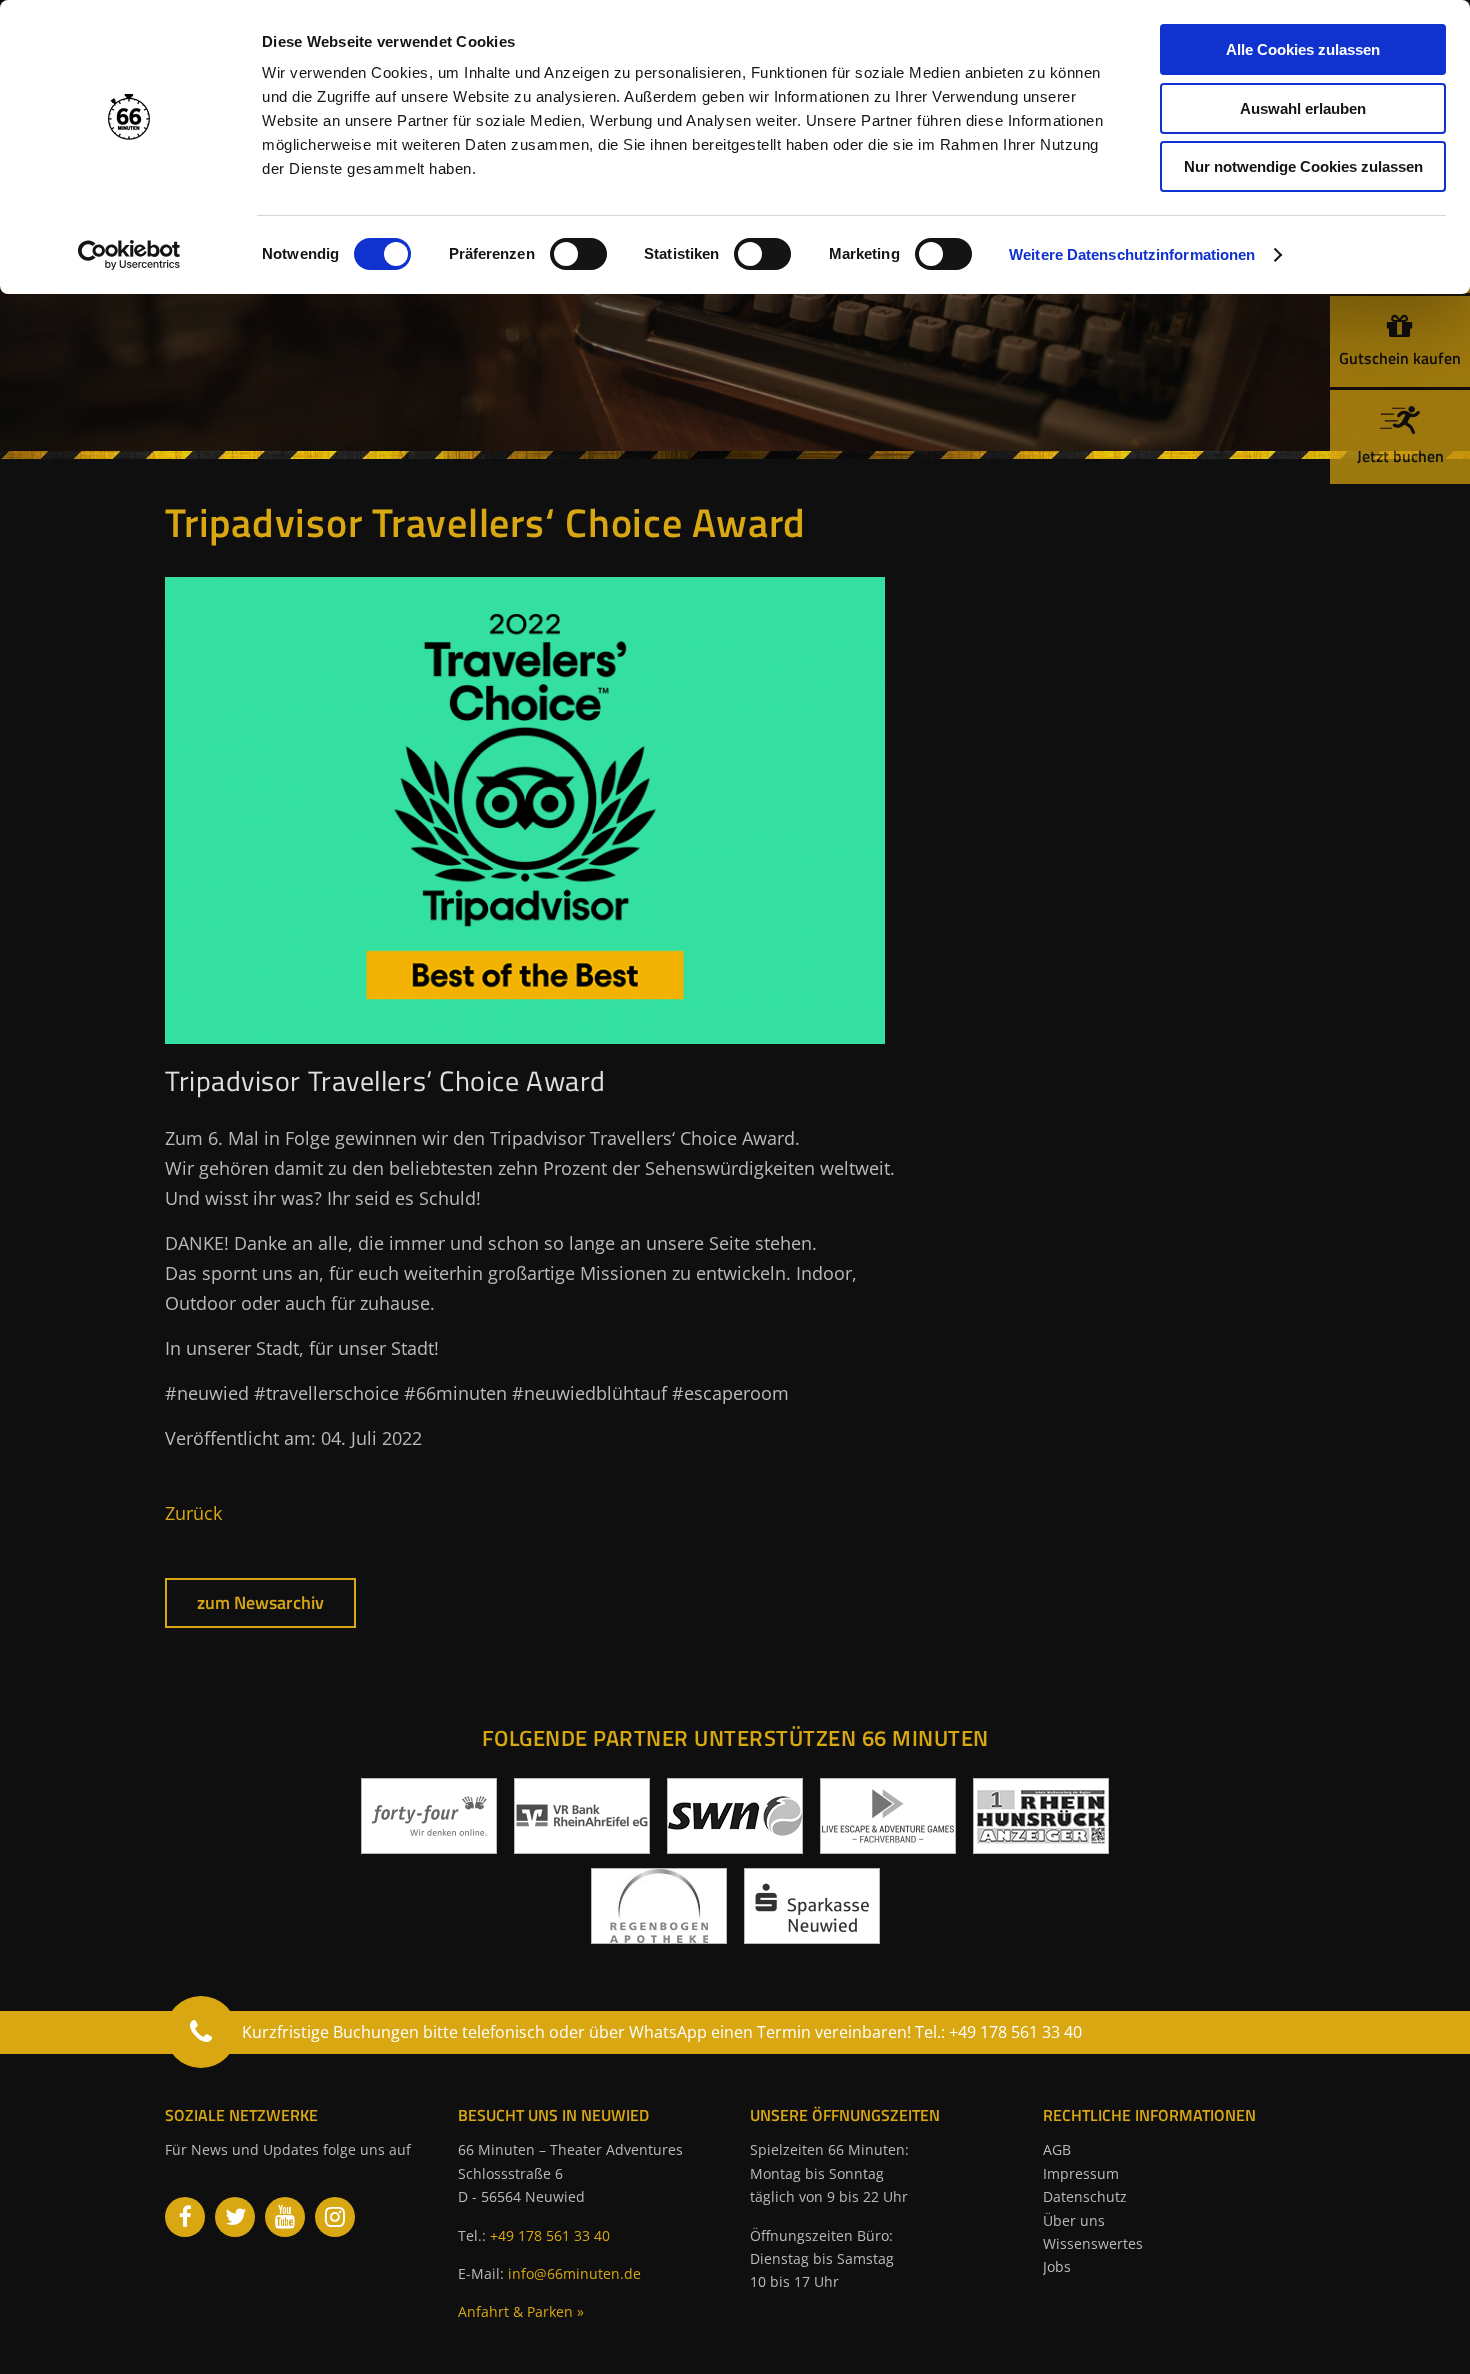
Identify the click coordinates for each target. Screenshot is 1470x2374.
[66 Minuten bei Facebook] (185, 2217)
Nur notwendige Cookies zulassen (1303, 166)
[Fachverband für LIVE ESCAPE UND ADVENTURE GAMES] (888, 1846)
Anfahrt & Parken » (521, 2311)
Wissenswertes (1093, 2243)
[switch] (578, 254)
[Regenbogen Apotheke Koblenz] (659, 1936)
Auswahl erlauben (1303, 108)
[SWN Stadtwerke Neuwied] (735, 1846)
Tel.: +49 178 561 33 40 (998, 2032)
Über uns (1074, 2220)
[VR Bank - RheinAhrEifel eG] (582, 1846)
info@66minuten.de (574, 2273)
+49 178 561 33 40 (550, 2235)
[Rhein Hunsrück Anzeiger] (1041, 1846)
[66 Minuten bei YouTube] (285, 2217)
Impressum (1081, 2173)
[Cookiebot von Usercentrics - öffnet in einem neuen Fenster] (129, 255)
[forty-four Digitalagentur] (429, 1846)
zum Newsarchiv (260, 1602)
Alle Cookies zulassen (1303, 49)
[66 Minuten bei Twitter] (235, 2217)
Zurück (193, 1513)
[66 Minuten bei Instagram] (335, 2217)
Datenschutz (1085, 2196)
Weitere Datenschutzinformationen (1132, 254)
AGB (1057, 2149)
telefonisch (503, 2032)
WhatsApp (668, 2032)
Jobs (1057, 2266)
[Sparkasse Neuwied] (812, 1936)
